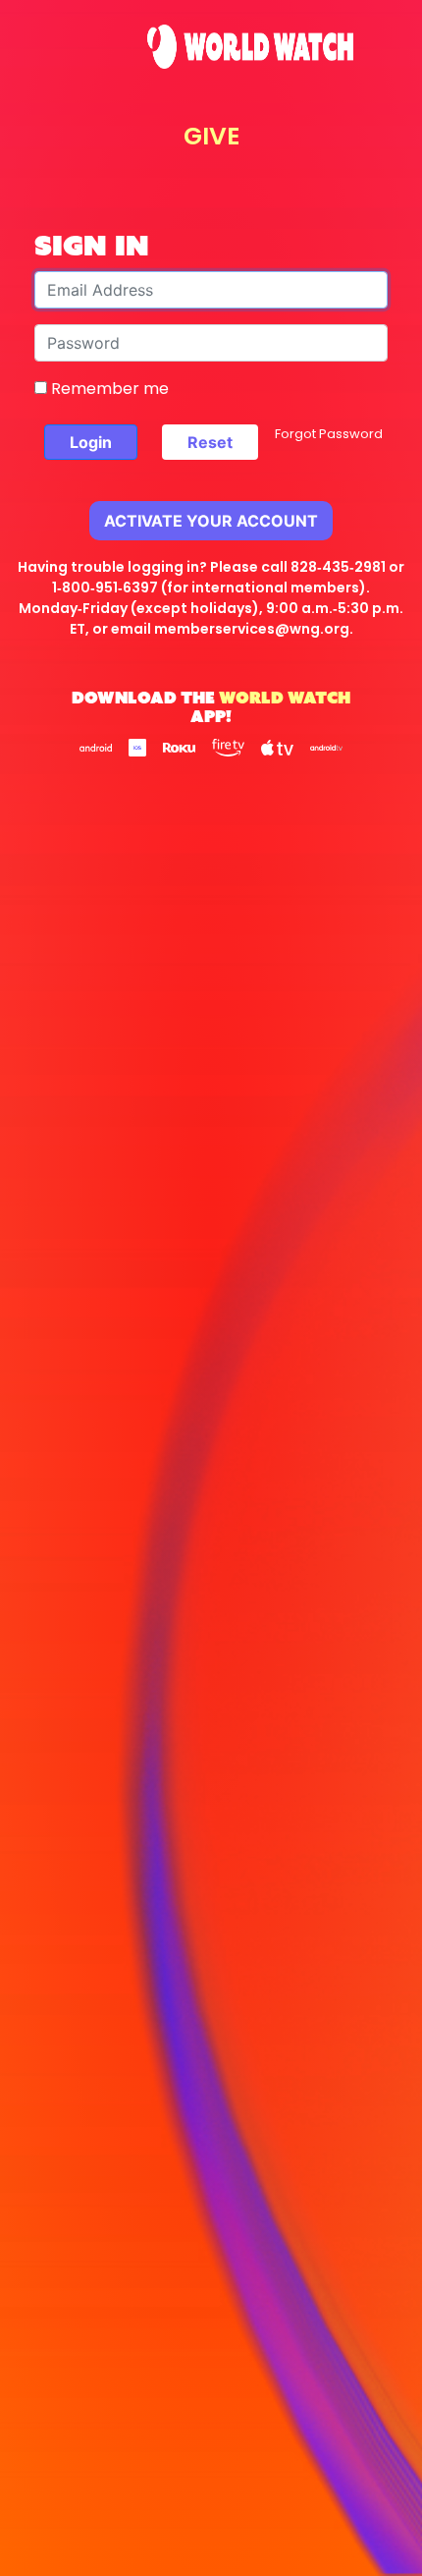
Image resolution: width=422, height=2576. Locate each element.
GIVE (211, 136)
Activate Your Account (211, 521)
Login (91, 442)
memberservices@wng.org (252, 629)
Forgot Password (329, 434)
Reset (210, 442)
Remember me (108, 389)
